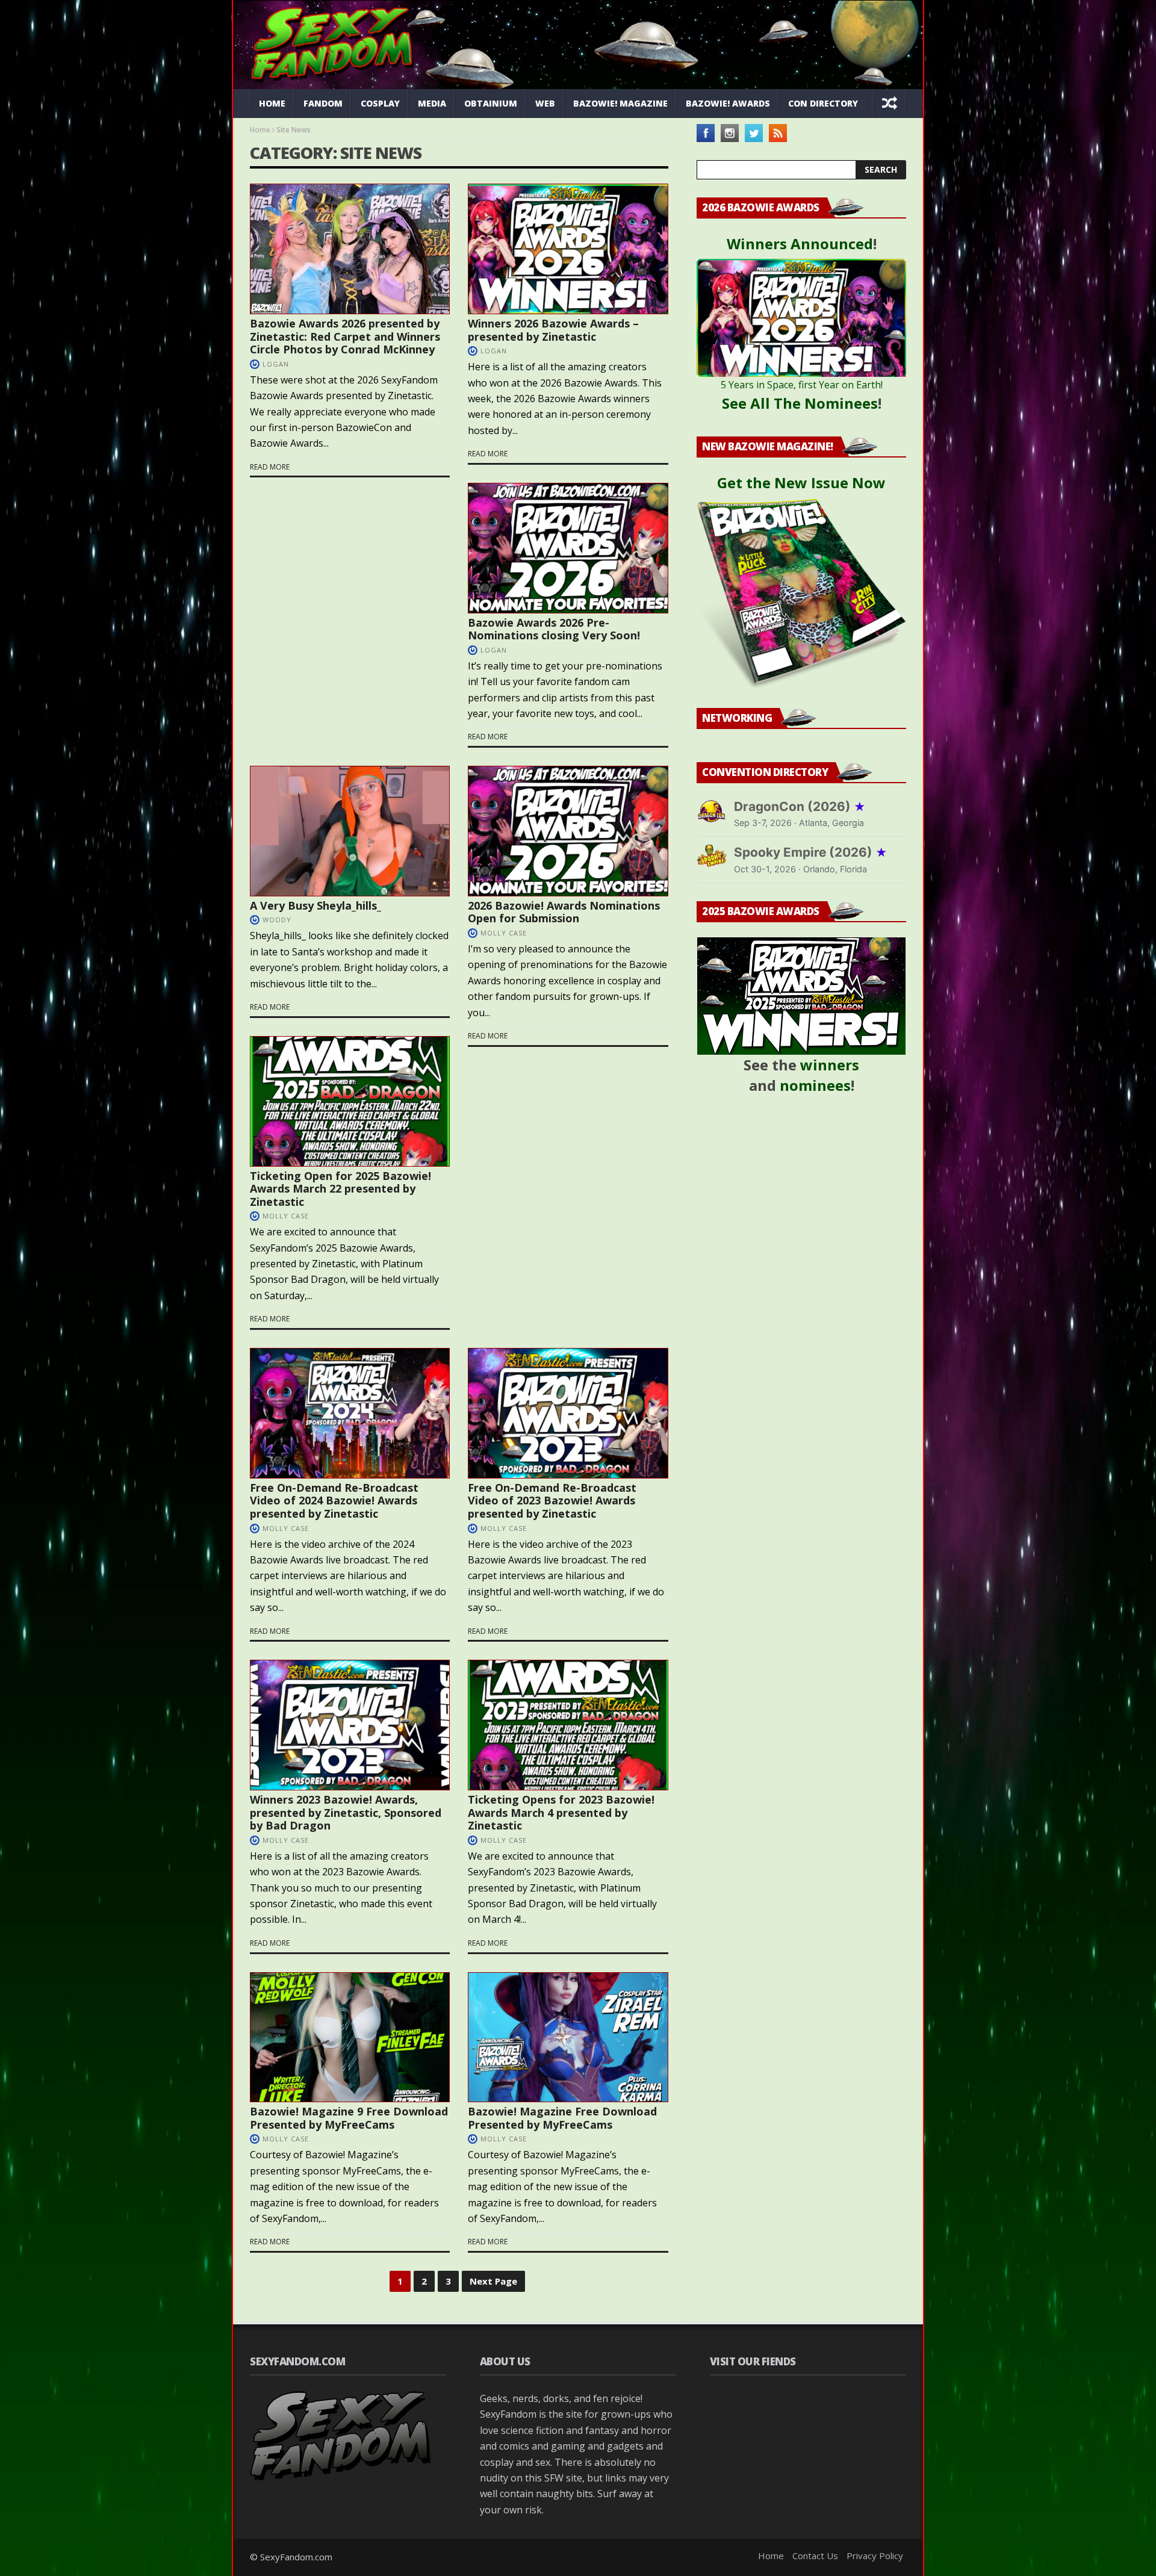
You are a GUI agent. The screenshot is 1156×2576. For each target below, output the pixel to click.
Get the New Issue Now (801, 483)
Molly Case (504, 933)
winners (830, 1065)
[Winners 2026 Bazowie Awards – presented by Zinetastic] (568, 249)
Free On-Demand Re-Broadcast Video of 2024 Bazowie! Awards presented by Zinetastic (334, 1501)
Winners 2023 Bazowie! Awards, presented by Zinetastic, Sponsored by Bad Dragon (346, 1812)
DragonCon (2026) (800, 806)
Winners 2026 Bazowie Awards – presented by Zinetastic (553, 330)
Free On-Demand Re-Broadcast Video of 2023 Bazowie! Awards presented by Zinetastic (552, 1501)
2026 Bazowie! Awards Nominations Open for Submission (564, 912)
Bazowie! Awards (728, 103)
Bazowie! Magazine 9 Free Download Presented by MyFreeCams (349, 2118)
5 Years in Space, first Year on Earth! (802, 385)
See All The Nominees (800, 403)
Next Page (493, 2281)
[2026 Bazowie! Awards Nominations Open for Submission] (568, 831)
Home (272, 103)
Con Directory (823, 103)
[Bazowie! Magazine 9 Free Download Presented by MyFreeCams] (350, 2038)
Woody (277, 920)
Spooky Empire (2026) (811, 852)
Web (545, 103)
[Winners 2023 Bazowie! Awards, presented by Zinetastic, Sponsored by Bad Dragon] (350, 1725)
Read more (270, 467)
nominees (815, 1085)
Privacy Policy (875, 2556)
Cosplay (380, 103)
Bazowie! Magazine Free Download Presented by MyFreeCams (562, 2118)
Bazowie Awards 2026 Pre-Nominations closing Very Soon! (554, 629)
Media (432, 103)
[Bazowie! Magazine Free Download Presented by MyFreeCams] (568, 2038)
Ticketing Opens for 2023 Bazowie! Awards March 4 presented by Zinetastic (561, 1812)
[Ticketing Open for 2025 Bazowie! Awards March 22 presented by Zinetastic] (350, 1101)
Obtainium (491, 103)
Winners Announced (800, 244)
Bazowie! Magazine (620, 103)
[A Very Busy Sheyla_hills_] (350, 831)
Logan (276, 364)
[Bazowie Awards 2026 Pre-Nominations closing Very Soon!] (568, 548)
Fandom (323, 103)
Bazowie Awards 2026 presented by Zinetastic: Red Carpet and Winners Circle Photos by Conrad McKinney (345, 336)
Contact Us (815, 2556)
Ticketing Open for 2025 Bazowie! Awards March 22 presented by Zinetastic (340, 1189)
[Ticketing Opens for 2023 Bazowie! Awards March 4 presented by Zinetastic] (568, 1725)
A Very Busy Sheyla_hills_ (315, 905)
